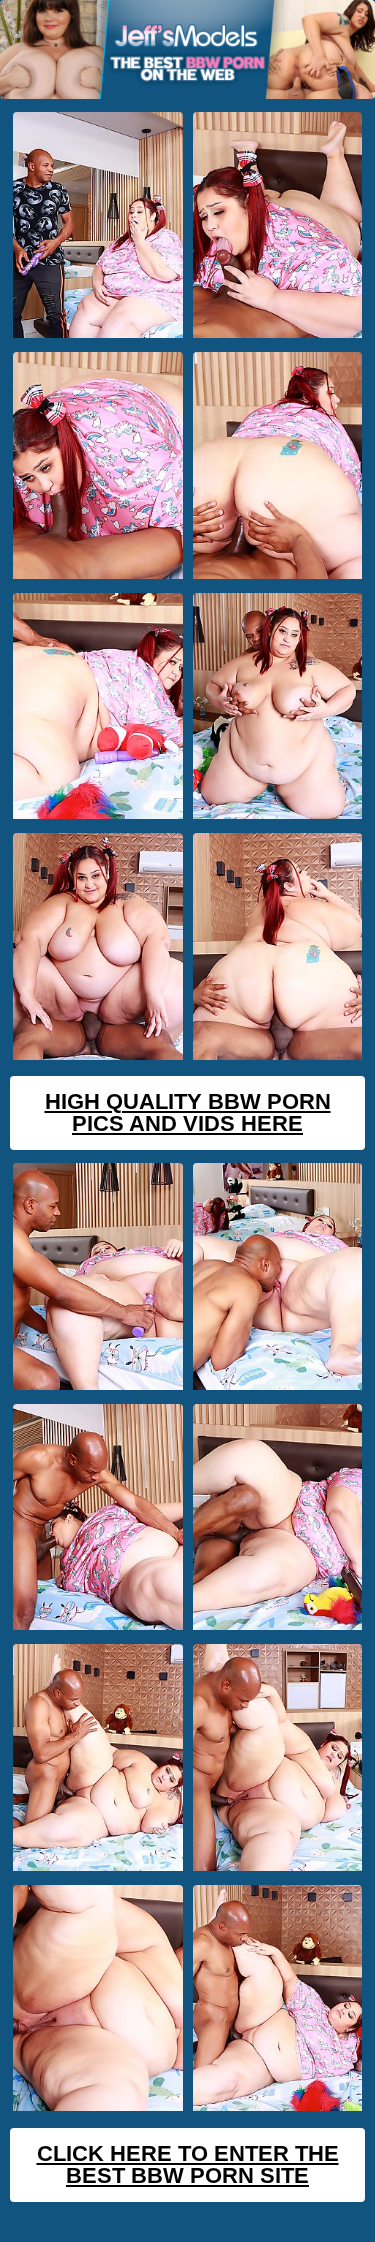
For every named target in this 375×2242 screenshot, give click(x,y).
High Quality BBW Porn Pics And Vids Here (188, 1112)
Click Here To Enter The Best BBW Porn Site (188, 2164)
